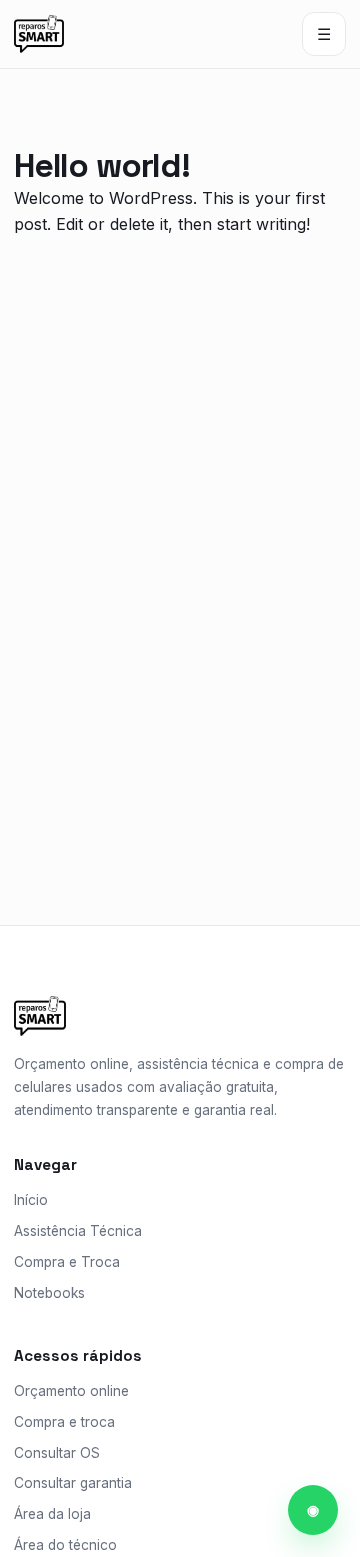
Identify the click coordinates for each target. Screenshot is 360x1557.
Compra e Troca (67, 1262)
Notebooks (49, 1293)
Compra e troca (64, 1422)
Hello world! (102, 165)
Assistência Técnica (78, 1231)
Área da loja (52, 1514)
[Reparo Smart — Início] (39, 34)
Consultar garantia (73, 1483)
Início (31, 1200)
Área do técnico (65, 1545)
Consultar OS (57, 1453)
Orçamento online (71, 1391)
